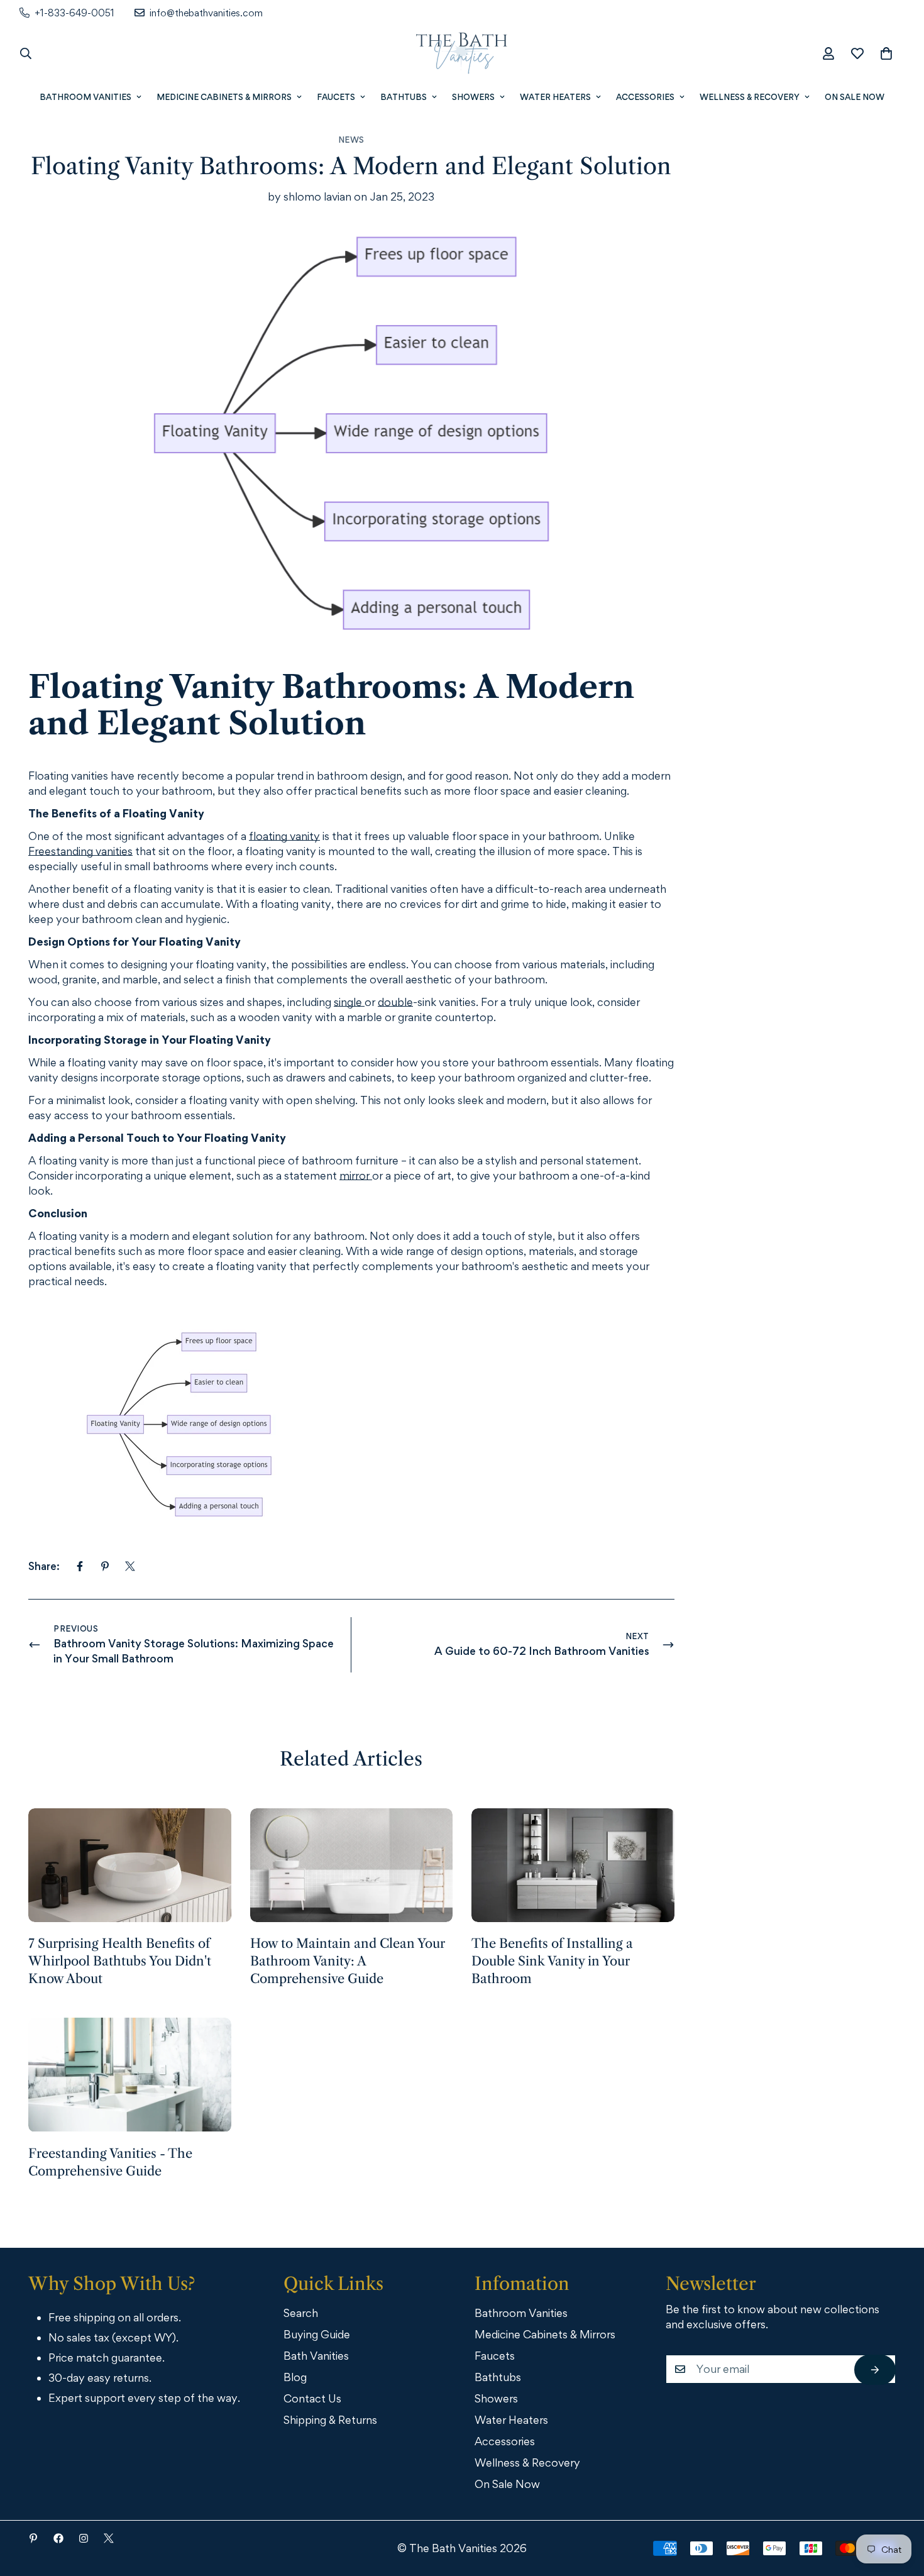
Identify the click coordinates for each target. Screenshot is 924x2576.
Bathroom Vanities (85, 97)
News (351, 140)
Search (301, 2313)
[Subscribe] (875, 2370)
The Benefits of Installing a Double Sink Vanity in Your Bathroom (552, 1961)
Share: (44, 1566)
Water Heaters (555, 97)
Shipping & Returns (330, 2420)
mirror (356, 1175)
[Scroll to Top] (897, 2507)
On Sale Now (855, 97)
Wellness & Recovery (750, 97)
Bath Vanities (316, 2356)
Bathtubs (404, 97)
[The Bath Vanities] (462, 53)
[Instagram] (84, 2538)
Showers (473, 97)
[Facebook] (80, 1566)
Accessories (645, 97)
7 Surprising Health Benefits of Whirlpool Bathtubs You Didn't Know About (120, 1961)
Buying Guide (317, 2334)
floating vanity (284, 836)
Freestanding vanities (80, 851)
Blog (295, 2377)
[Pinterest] (105, 1566)
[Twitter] (130, 1566)
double (395, 1002)
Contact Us (312, 2398)
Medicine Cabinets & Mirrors (224, 97)
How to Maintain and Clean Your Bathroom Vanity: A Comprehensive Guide (348, 1961)
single (349, 1002)
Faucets (336, 97)
